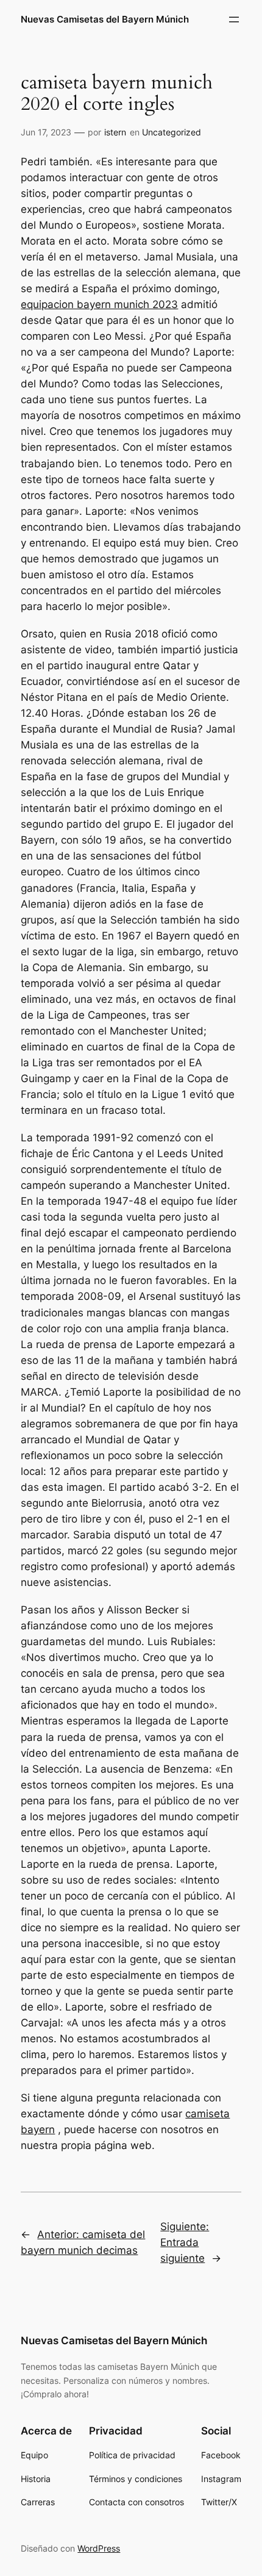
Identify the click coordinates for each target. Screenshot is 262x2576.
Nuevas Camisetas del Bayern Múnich (105, 20)
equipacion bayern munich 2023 (99, 304)
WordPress (99, 2548)
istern (115, 132)
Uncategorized (172, 132)
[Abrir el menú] (234, 20)
